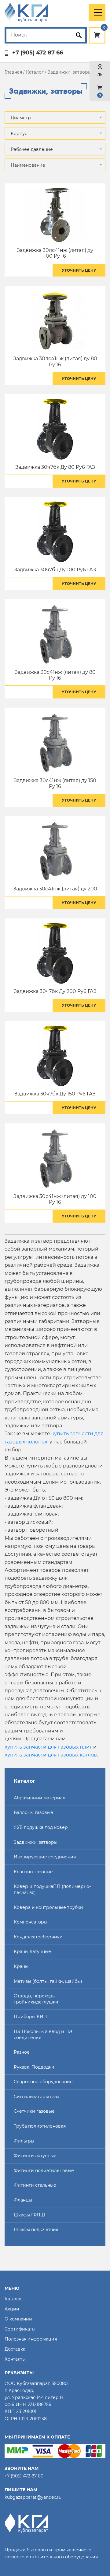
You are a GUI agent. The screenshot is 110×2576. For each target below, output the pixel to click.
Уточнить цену (79, 270)
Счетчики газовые (34, 2111)
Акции (12, 2309)
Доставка (15, 2349)
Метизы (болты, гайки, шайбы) (48, 1981)
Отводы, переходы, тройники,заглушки (36, 1999)
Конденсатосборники (38, 1937)
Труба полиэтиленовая (40, 2126)
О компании (18, 2319)
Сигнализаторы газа (37, 2097)
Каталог (35, 72)
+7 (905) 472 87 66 (38, 53)
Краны (21, 1966)
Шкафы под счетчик (36, 2230)
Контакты (15, 2359)
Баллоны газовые (33, 1812)
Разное (22, 2052)
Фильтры (24, 2141)
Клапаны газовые (33, 1872)
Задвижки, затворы (36, 1842)
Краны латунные (32, 1951)
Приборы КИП (30, 2017)
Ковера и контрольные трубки (48, 1907)
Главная (13, 72)
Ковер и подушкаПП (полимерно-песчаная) (52, 1889)
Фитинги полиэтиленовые (44, 2170)
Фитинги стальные (35, 2185)
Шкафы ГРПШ (29, 2215)
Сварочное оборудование (43, 2082)
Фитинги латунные (35, 2156)
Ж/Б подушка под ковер (41, 1827)
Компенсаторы (31, 1922)
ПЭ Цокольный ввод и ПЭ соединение (43, 2035)
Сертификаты (20, 2329)
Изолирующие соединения (45, 1857)
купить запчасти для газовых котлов (51, 1755)
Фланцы (23, 2200)
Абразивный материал (40, 1798)
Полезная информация (31, 2339)
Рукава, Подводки (34, 2067)
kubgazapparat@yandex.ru (33, 2497)
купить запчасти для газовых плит (48, 1747)
